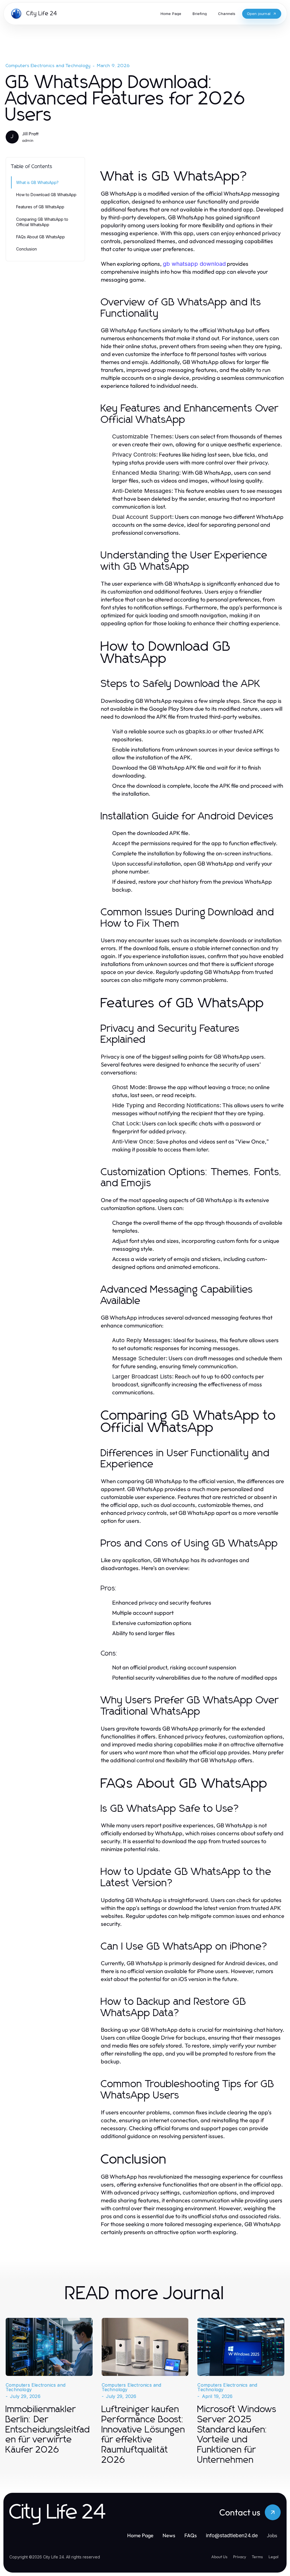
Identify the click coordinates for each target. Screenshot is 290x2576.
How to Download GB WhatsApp (46, 195)
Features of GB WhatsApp (40, 207)
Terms (257, 2557)
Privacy (240, 2557)
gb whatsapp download (194, 264)
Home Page (140, 2535)
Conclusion (26, 249)
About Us (219, 2557)
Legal (273, 2557)
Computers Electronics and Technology (48, 66)
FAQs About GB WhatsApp (40, 237)
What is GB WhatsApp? (37, 182)
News (169, 2535)
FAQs (191, 2535)
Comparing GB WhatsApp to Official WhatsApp (42, 222)
